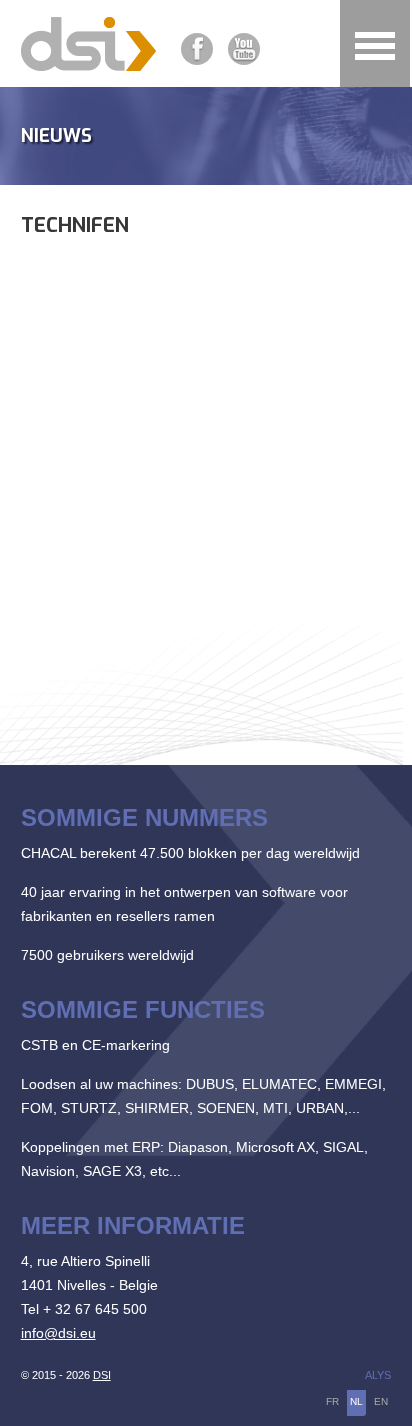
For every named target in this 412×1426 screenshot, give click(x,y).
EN (381, 1401)
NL (356, 1401)
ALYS (378, 1375)
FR (332, 1401)
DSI (102, 1375)
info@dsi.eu (58, 1333)
